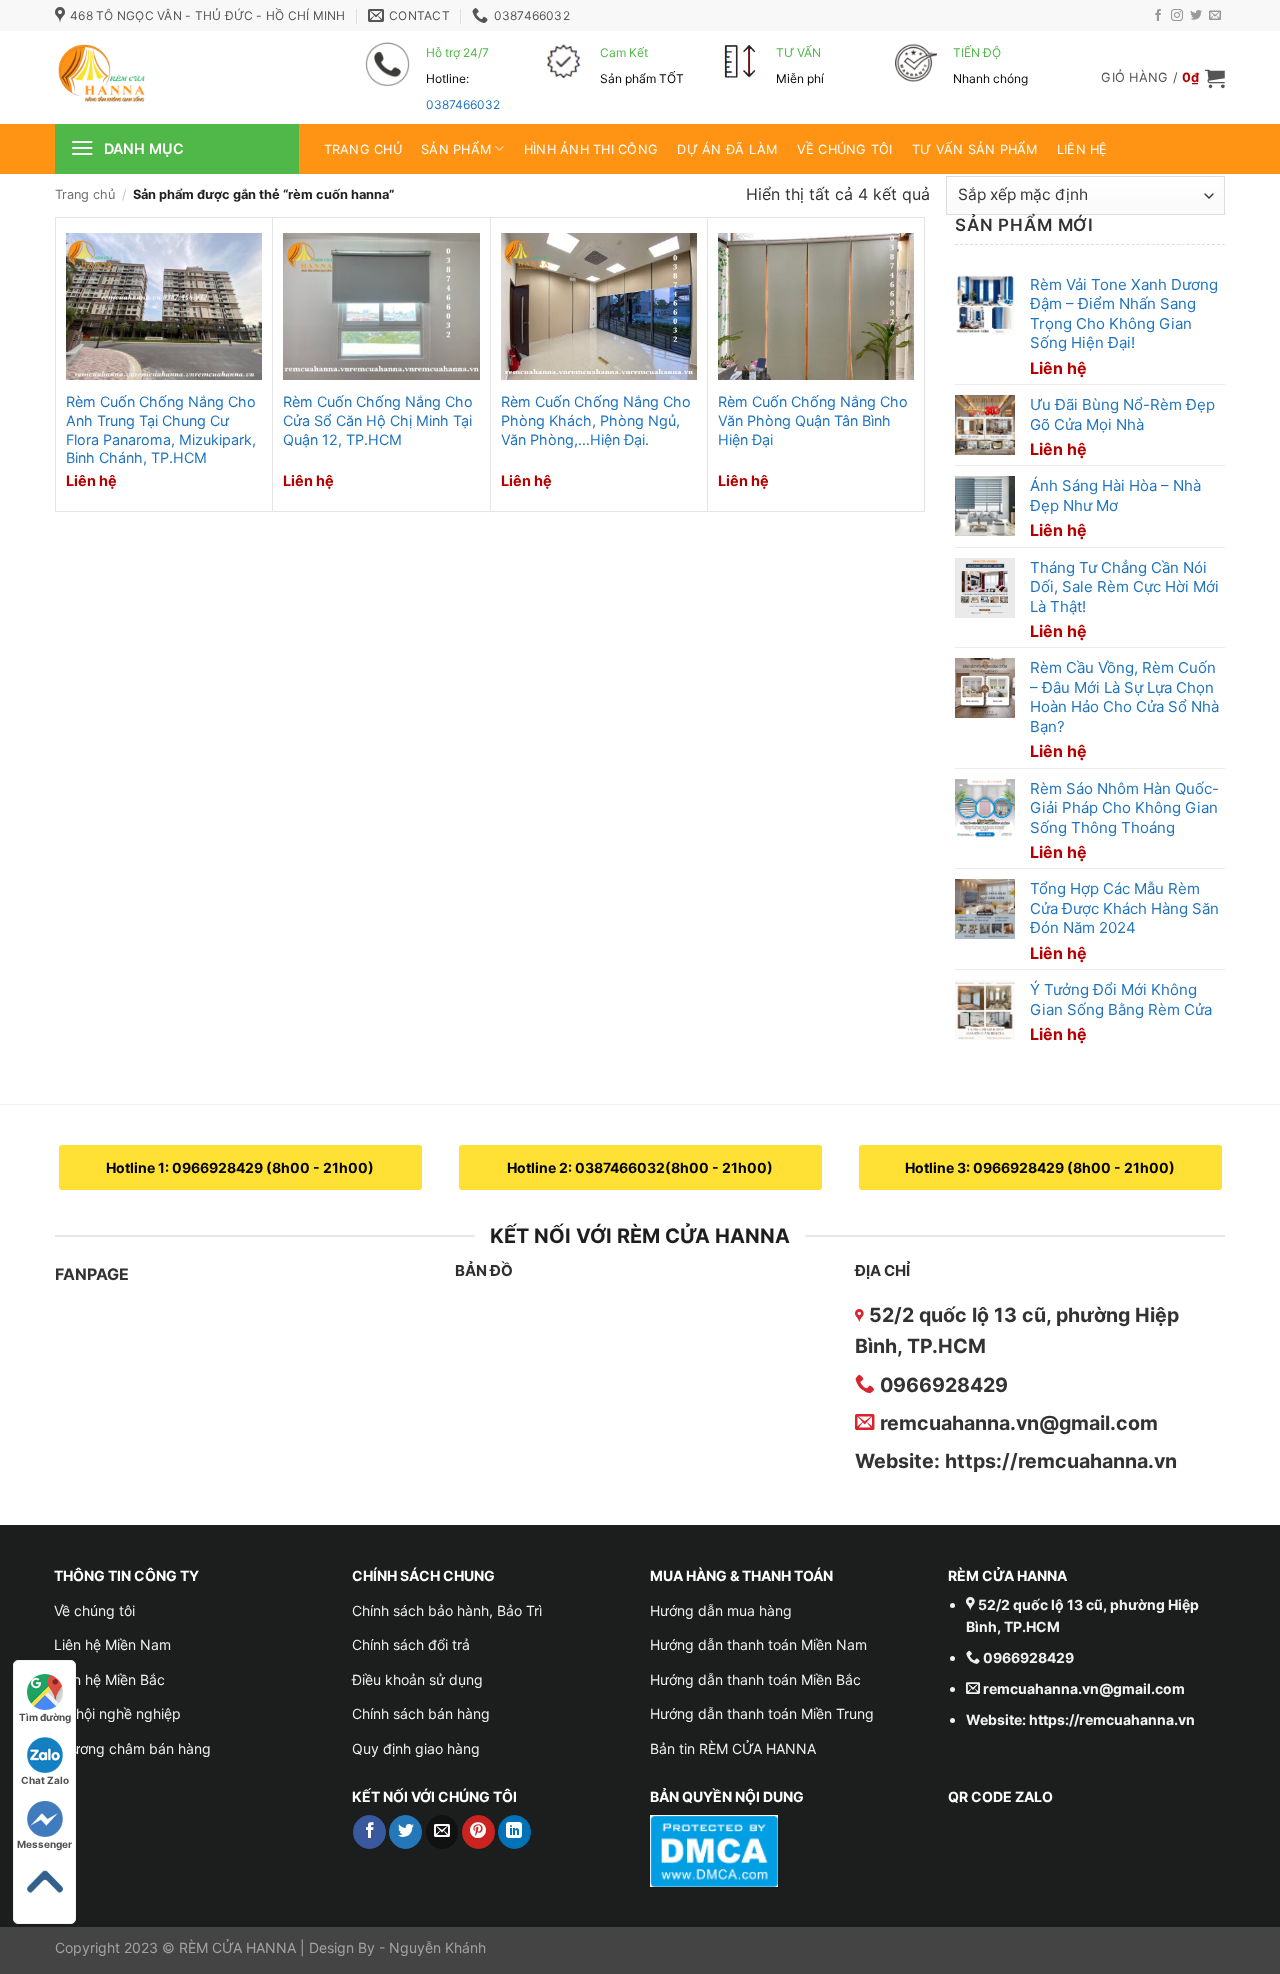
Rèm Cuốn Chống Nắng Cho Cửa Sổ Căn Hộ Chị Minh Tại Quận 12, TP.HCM (378, 420)
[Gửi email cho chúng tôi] (1215, 16)
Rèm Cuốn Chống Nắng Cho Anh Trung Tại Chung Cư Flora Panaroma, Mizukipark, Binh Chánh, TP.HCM (161, 429)
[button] (1163, 78)
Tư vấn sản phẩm (975, 149)
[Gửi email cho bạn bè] (442, 1832)
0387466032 (463, 104)
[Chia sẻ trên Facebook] (369, 1832)
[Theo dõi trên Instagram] (1177, 16)
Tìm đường (45, 1717)
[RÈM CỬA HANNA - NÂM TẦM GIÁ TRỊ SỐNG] (180, 77)
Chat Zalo (45, 1780)
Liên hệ (1082, 149)
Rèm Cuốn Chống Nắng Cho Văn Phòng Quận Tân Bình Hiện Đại (813, 420)
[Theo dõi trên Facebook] (1158, 16)
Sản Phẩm (456, 149)
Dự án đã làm (727, 149)
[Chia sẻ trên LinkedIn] (514, 1832)
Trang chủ (363, 149)
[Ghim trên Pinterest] (478, 1832)
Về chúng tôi (845, 149)
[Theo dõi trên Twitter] (1196, 16)
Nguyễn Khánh (437, 1947)
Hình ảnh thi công (591, 149)
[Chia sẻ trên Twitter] (405, 1832)
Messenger (44, 1844)
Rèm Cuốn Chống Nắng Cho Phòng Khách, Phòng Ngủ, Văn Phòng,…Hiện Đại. (596, 420)
